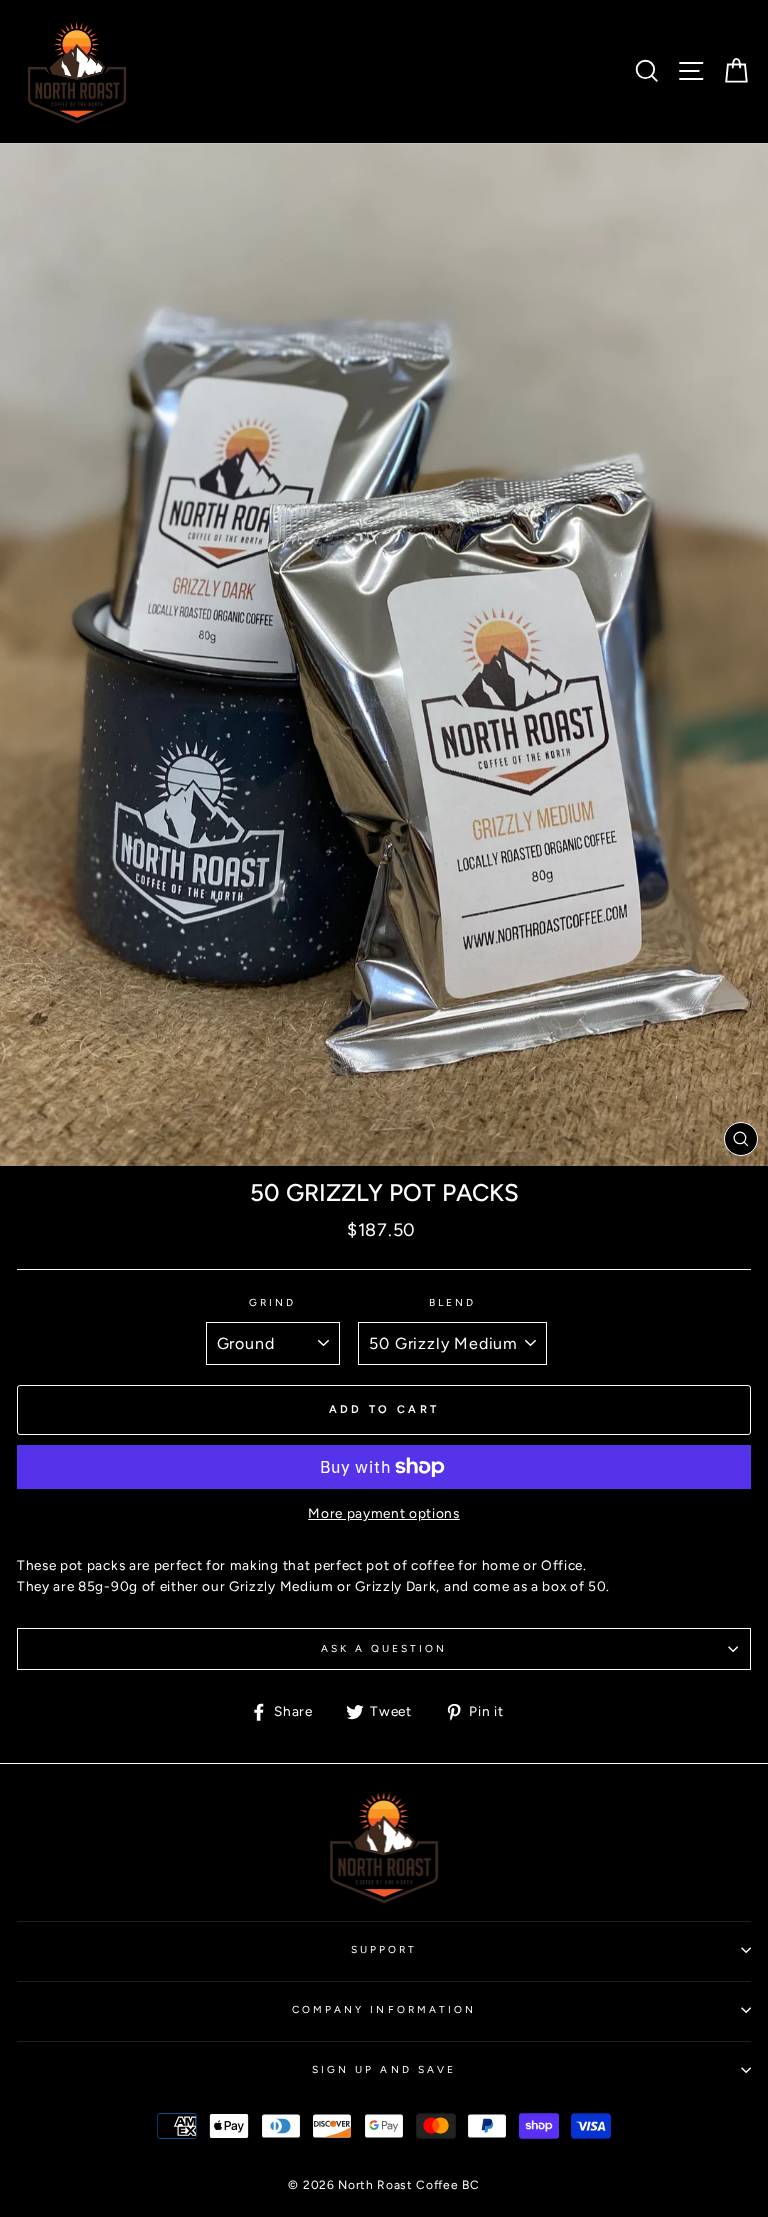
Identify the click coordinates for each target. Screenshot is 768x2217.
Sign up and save (384, 2069)
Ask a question (384, 1648)
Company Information (384, 2009)
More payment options (384, 1513)
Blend (452, 1302)
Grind (272, 1302)
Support (384, 1949)
